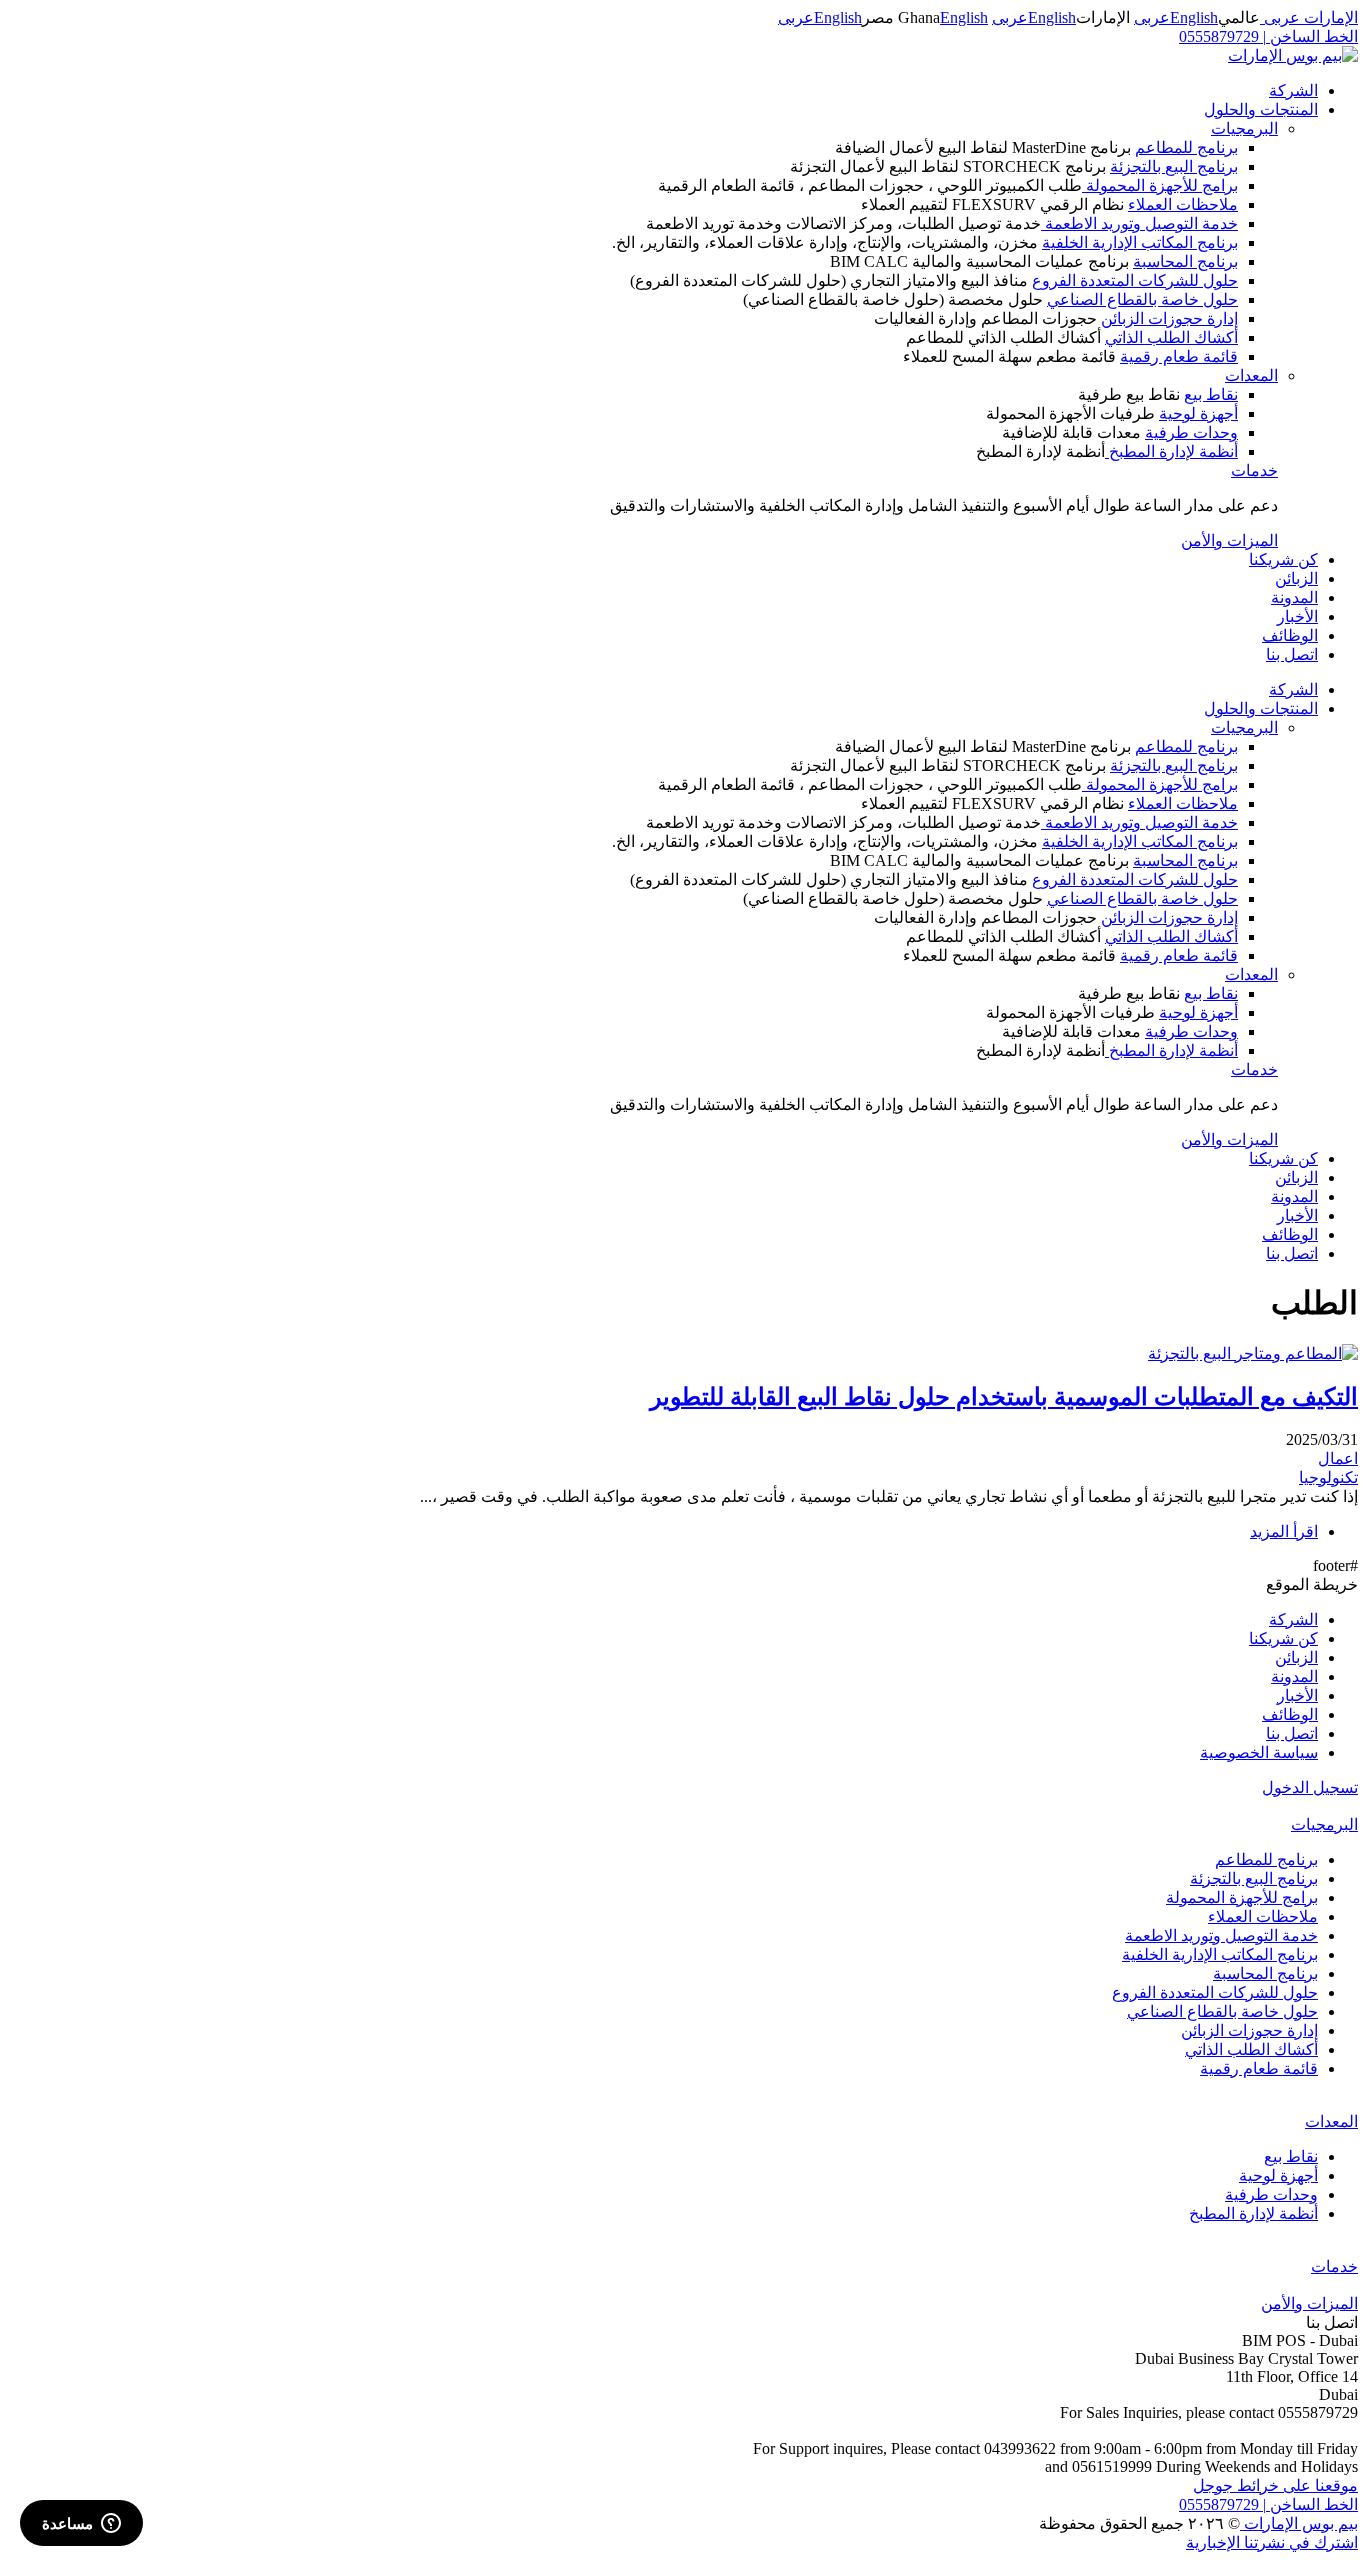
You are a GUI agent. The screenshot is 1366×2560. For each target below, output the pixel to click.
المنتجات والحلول (1261, 109)
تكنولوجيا (1328, 1477)
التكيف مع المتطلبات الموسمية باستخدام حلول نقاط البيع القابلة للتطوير (1004, 1397)
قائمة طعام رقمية (1179, 356)
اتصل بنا (1292, 654)
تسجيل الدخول (1310, 1787)
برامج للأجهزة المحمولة (1160, 185)
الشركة (1293, 90)
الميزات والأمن (1229, 540)
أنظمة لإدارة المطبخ (1171, 451)
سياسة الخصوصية (1259, 1752)
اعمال (1338, 1458)
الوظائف (1290, 635)
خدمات (1254, 470)
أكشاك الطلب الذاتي (1171, 337)
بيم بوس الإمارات (1299, 2523)
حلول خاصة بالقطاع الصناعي (1142, 299)
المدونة (1294, 597)
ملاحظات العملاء (1183, 204)
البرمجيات (1244, 128)
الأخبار (1297, 616)
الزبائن (1296, 578)
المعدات (1251, 375)
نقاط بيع (1211, 394)
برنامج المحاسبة (1185, 261)
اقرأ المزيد (1284, 1531)
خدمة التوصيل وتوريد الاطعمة (1139, 223)
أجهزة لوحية (1198, 413)
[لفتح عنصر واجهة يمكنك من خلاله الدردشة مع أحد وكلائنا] (81, 2525)
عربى (1152, 17)
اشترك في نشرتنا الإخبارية (1272, 2542)
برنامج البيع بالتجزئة (1174, 166)
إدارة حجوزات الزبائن (1169, 318)
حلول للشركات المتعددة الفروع (1135, 280)
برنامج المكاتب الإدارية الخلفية (1140, 242)
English (1194, 17)
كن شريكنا (1283, 559)
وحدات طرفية (1191, 432)
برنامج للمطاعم (1186, 147)
